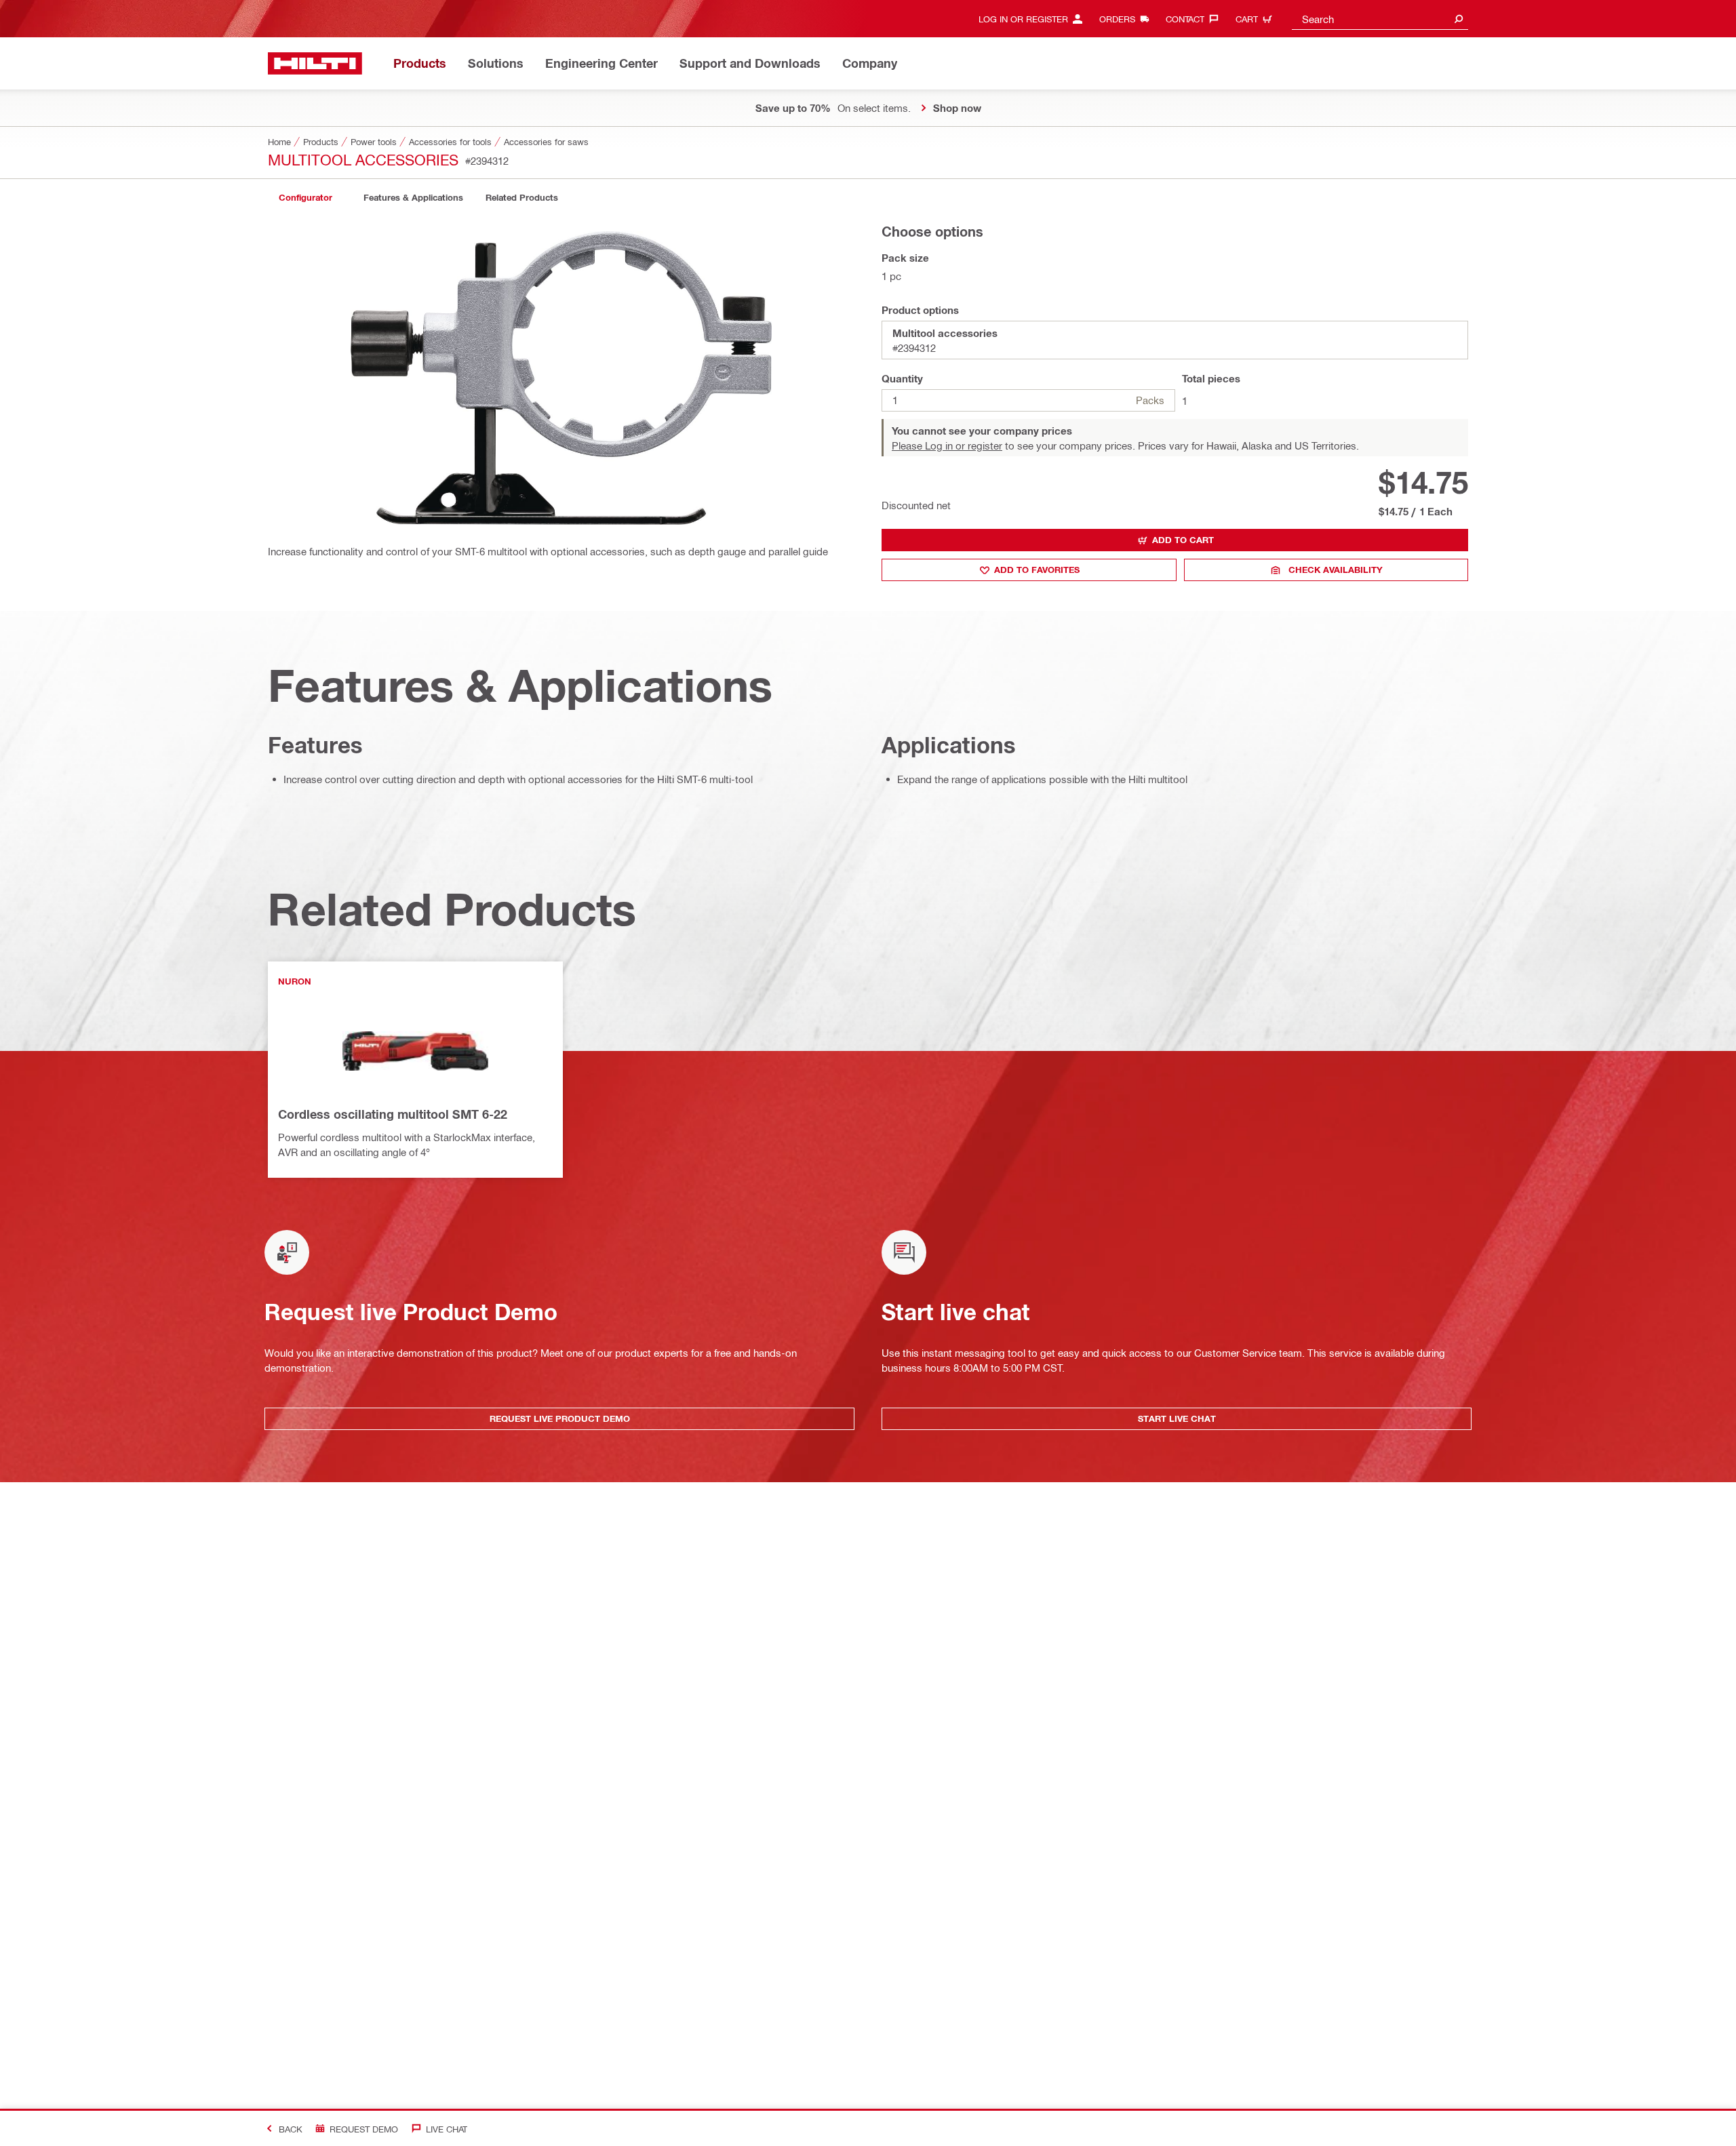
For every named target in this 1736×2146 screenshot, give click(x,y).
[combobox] (1380, 19)
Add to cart (1183, 540)
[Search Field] (1459, 19)
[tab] (305, 198)
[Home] (315, 63)
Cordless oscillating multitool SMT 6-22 (393, 1114)
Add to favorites (1037, 570)
